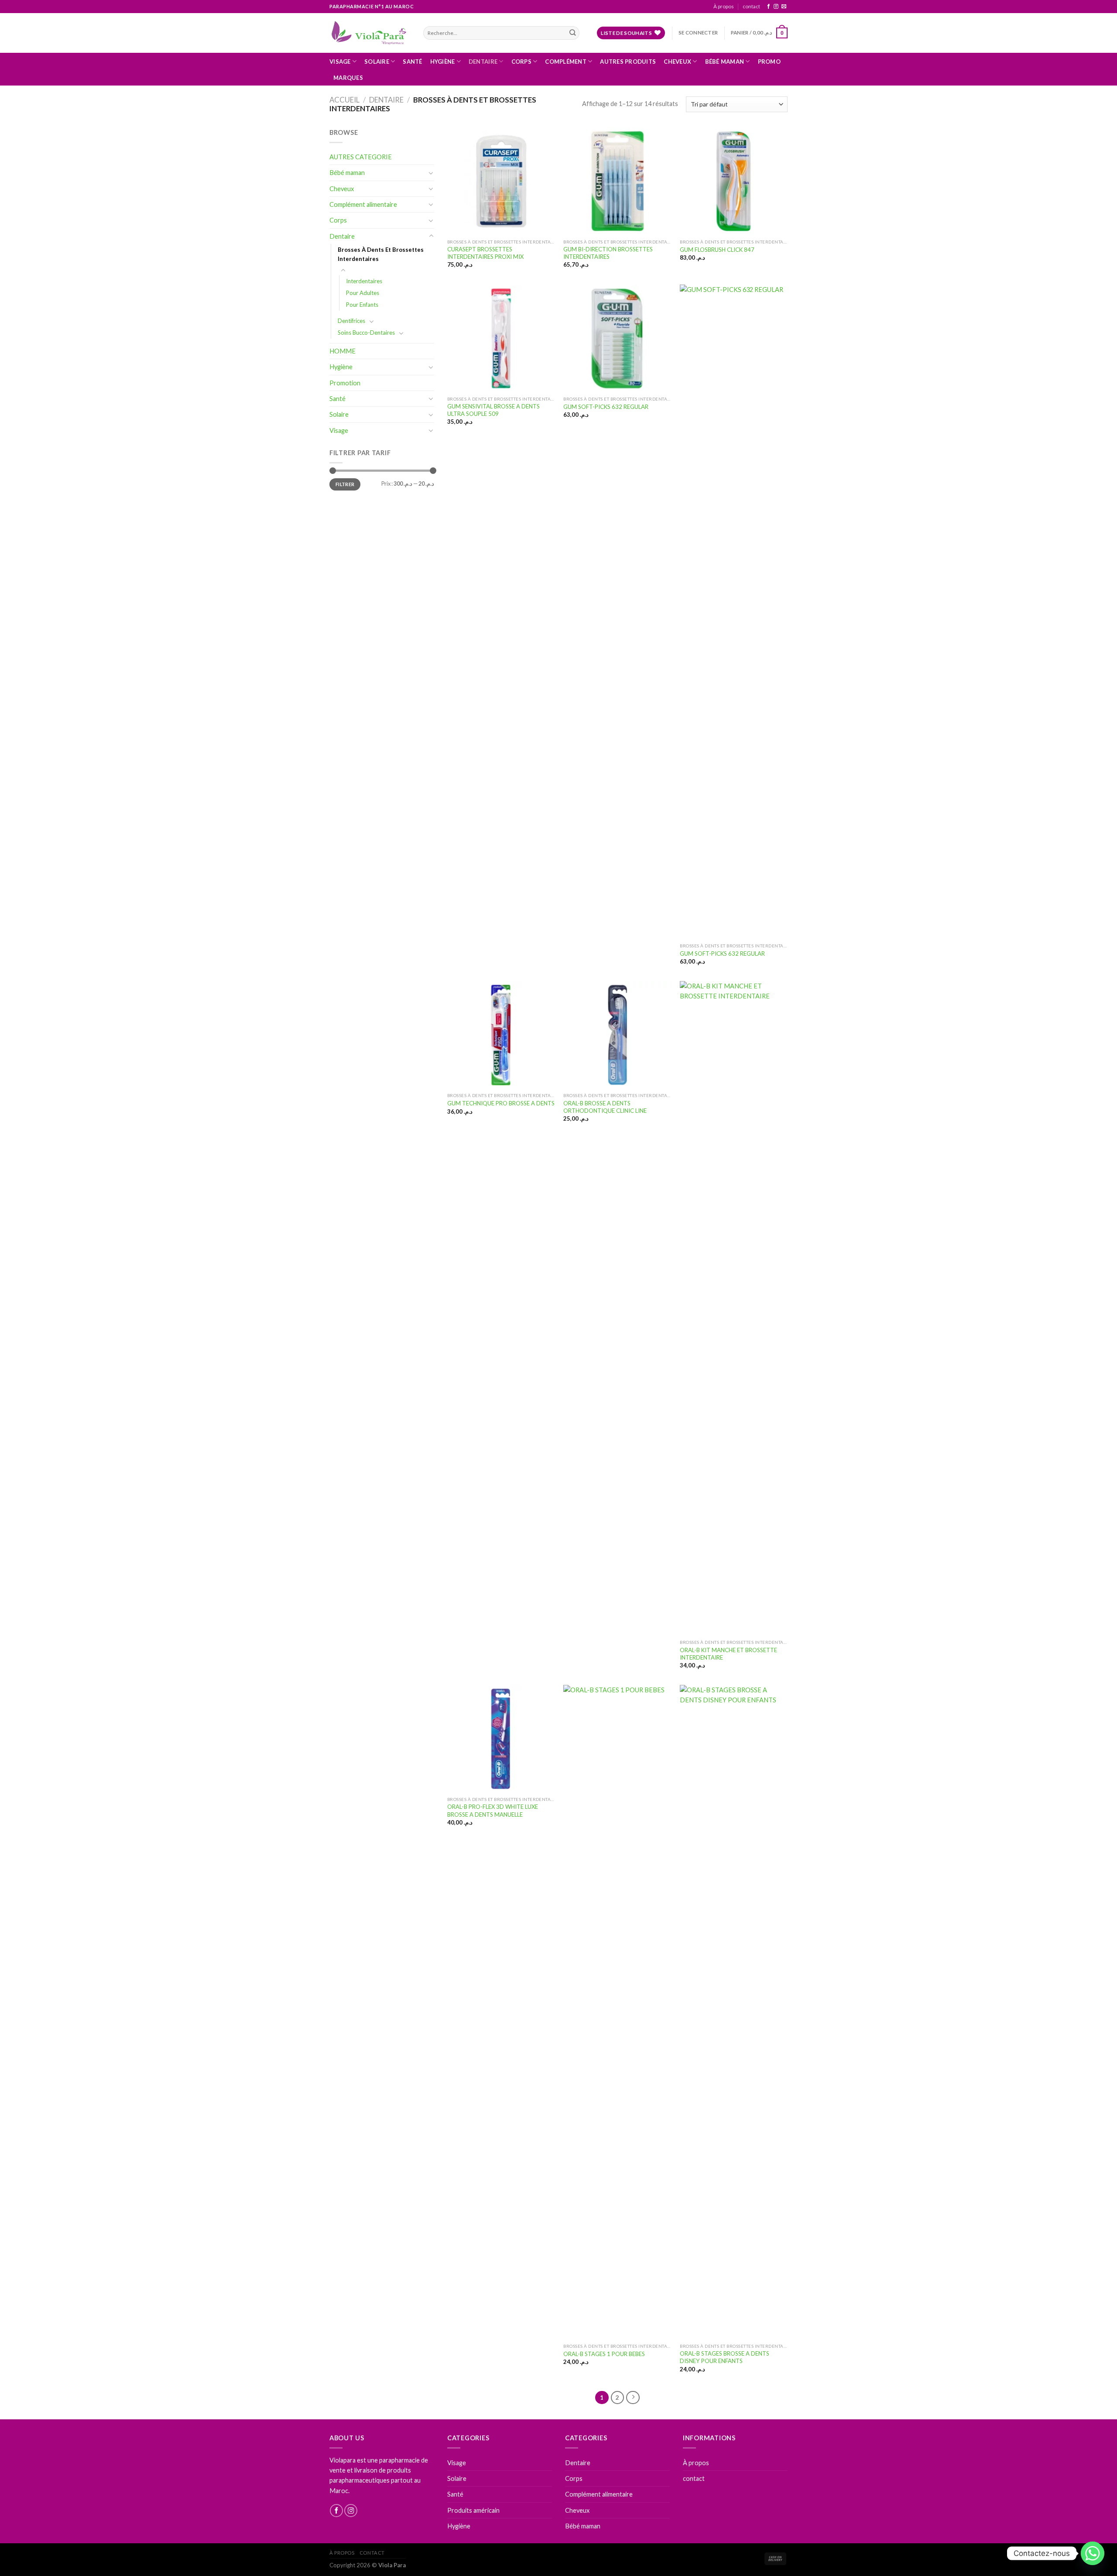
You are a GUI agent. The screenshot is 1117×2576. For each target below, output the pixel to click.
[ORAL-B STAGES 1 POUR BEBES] (617, 2012)
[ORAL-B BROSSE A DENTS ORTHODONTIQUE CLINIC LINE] (617, 1035)
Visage (340, 62)
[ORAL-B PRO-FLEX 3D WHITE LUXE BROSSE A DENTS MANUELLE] (501, 1739)
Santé (412, 62)
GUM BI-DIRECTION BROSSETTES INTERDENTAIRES (608, 253)
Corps (521, 62)
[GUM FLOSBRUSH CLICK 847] (734, 181)
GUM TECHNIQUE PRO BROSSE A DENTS (501, 1103)
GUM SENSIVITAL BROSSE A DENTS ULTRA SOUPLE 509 (493, 410)
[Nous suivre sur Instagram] (776, 7)
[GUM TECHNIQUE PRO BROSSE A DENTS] (501, 1035)
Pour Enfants (362, 305)
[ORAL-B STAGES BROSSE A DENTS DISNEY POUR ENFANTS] (734, 2012)
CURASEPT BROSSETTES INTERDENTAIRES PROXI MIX (485, 253)
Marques (348, 78)
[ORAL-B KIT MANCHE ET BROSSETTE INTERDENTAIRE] (734, 1308)
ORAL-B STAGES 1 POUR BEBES (604, 2354)
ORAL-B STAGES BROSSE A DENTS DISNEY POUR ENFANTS (725, 2357)
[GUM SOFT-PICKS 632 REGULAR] (617, 338)
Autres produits (628, 62)
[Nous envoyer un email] (784, 7)
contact (751, 6)
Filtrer (345, 484)
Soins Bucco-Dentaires (366, 333)
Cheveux (677, 62)
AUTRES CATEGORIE (361, 157)
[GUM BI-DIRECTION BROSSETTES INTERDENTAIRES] (617, 181)
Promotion (345, 383)
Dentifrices (351, 321)
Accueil (344, 100)
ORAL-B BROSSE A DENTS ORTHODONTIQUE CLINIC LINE (605, 1107)
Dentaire (483, 62)
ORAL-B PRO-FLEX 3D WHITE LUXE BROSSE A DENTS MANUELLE (493, 1810)
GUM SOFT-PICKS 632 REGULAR (606, 407)
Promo (769, 62)
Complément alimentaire (363, 204)
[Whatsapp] (1093, 2553)
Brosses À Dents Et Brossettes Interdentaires (381, 254)
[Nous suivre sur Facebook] (769, 7)
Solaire (377, 62)
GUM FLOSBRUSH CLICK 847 (717, 250)
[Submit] (572, 33)
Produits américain (473, 2510)
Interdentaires (364, 281)
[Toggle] (431, 173)
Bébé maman (725, 62)
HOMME (343, 351)
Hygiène (443, 62)
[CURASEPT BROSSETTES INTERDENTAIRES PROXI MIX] (501, 181)
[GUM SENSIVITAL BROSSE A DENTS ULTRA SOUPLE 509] (501, 338)
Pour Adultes (363, 293)
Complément (566, 62)
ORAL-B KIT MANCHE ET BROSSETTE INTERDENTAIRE (728, 1654)
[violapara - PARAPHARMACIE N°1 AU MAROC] (370, 33)
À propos (724, 6)
